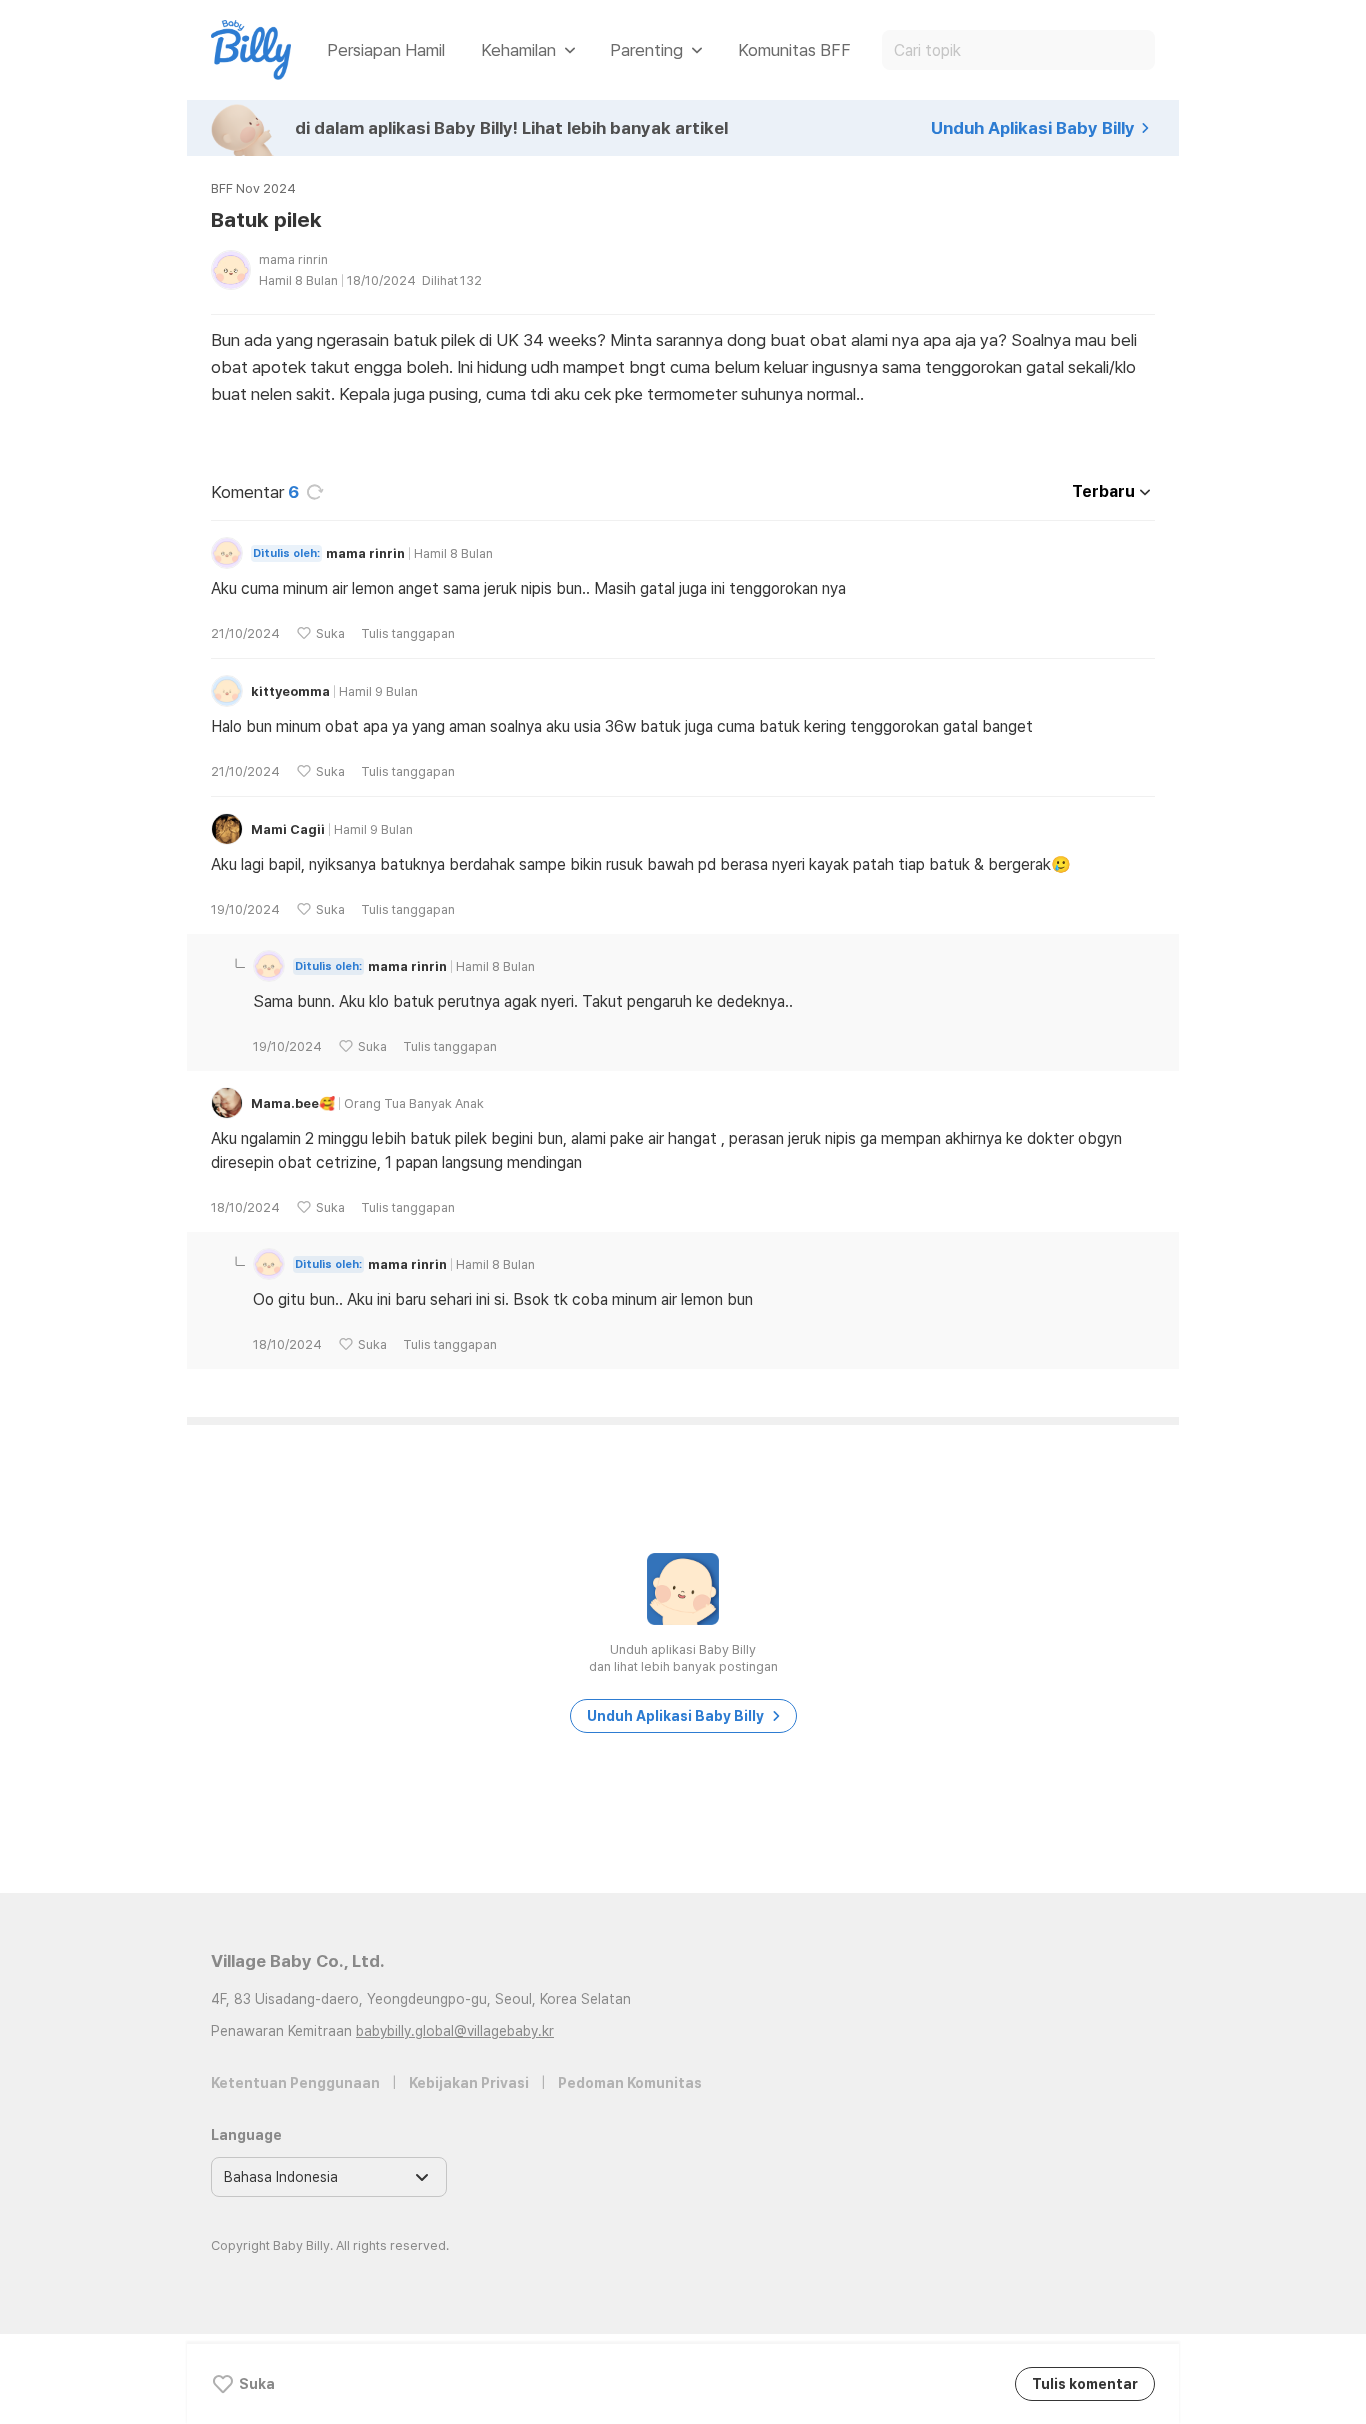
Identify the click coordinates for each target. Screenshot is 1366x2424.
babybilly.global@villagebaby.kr (455, 2031)
